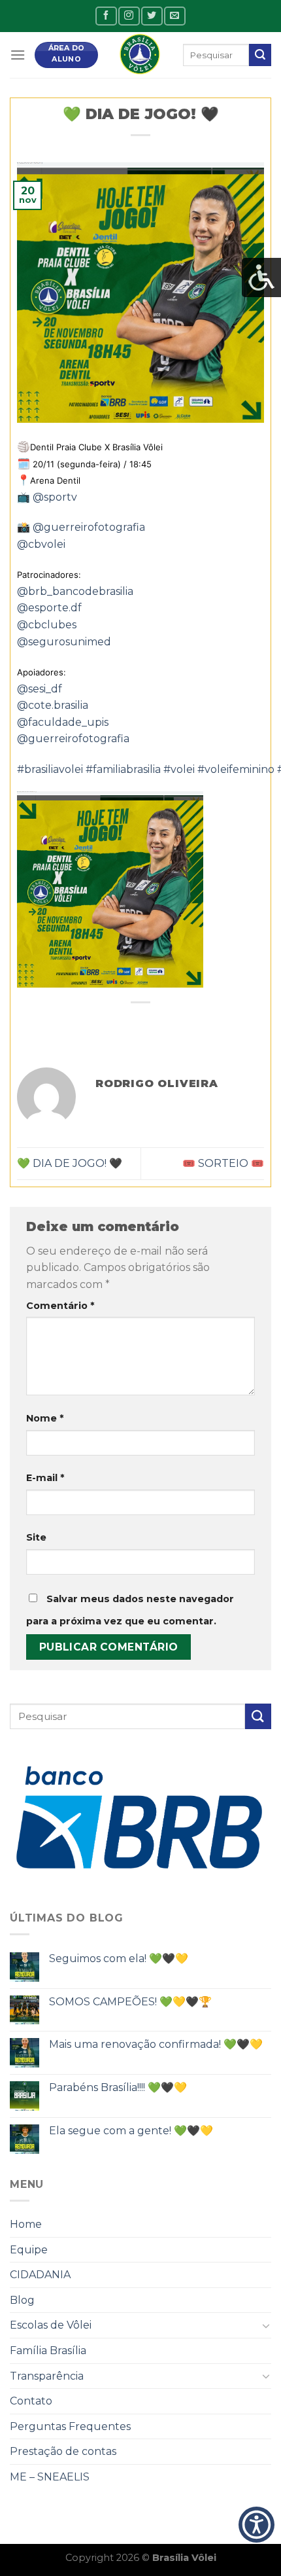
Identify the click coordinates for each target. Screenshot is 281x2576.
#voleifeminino (236, 769)
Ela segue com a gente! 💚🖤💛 (131, 2131)
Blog (22, 2300)
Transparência (47, 2376)
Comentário (60, 1306)
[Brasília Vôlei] (140, 55)
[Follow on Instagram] (129, 16)
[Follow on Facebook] (106, 16)
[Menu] (18, 55)
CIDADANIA (40, 2275)
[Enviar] (260, 55)
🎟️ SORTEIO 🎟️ (223, 1163)
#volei (179, 769)
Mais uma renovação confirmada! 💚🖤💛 (156, 2044)
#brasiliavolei (50, 769)
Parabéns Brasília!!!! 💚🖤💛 (118, 2087)
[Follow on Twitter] (152, 16)
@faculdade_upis (63, 722)
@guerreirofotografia (89, 527)
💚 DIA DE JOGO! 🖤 (70, 1163)
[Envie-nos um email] (174, 16)
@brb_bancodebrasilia (75, 591)
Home (26, 2224)
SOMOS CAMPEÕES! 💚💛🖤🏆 (130, 2002)
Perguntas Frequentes (70, 2426)
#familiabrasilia (123, 769)
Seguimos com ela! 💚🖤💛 (119, 1959)
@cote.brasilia (53, 705)
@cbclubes (47, 625)
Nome (45, 1418)
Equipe (29, 2250)
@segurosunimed (64, 642)
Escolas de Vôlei (51, 2325)
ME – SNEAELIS (50, 2477)
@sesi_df (40, 689)
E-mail (45, 1478)
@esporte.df (49, 608)
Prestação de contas (63, 2451)
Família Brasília (48, 2351)
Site (36, 1537)
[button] (256, 2525)
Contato (31, 2401)
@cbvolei (41, 544)
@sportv (55, 497)
